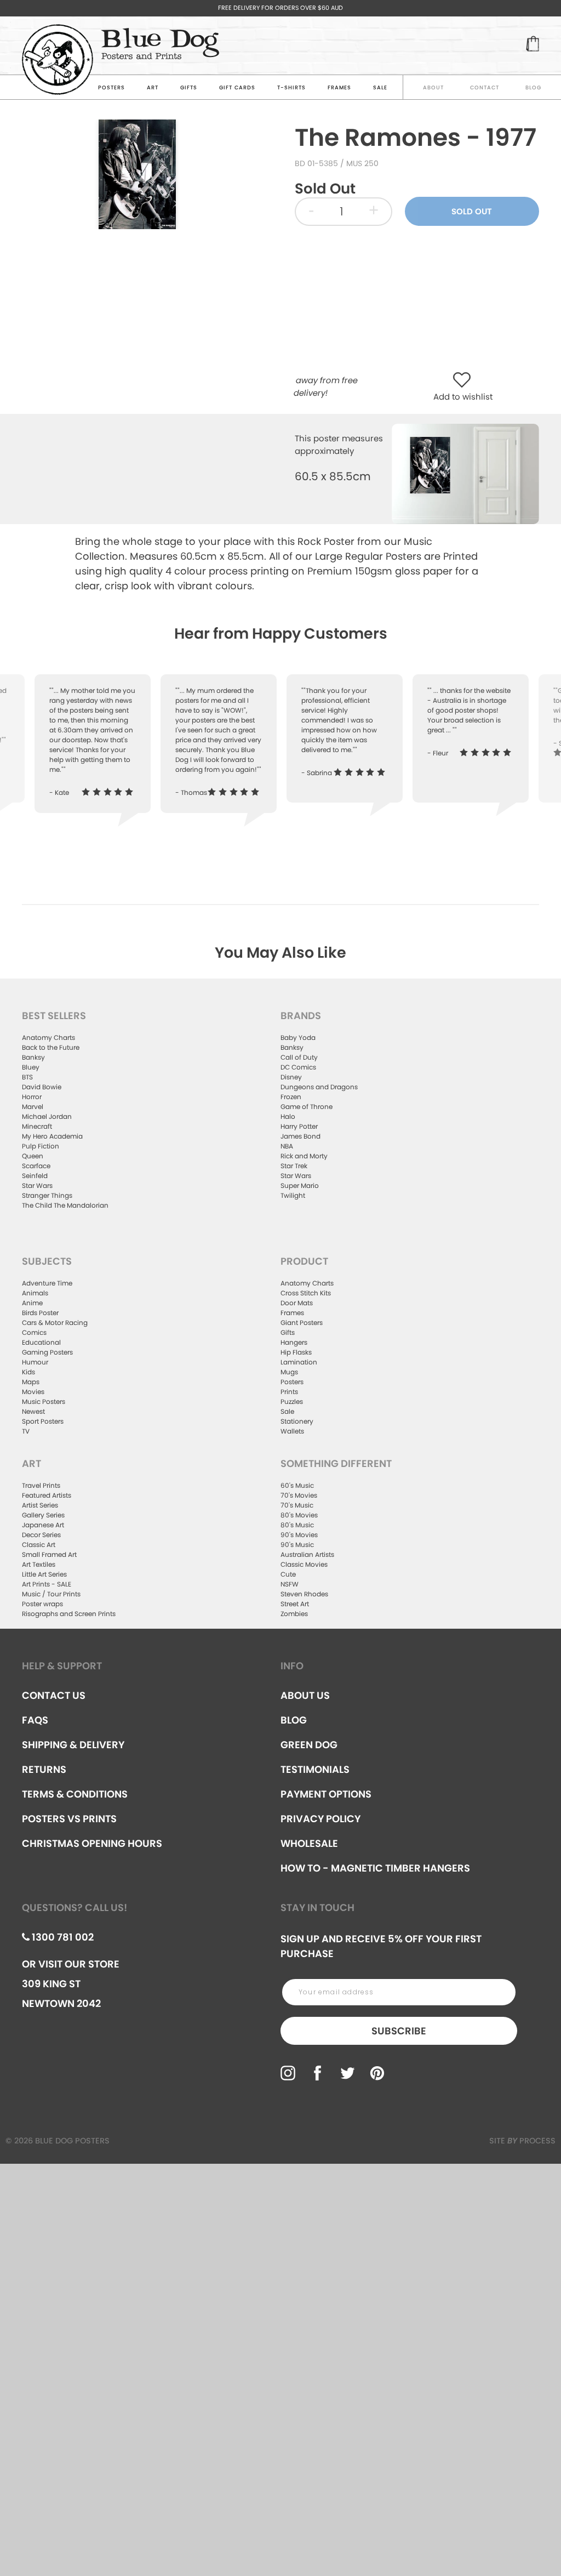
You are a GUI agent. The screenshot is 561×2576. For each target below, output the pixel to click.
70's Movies (299, 1495)
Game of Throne (307, 1107)
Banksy (33, 1057)
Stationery (297, 1421)
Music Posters (44, 1401)
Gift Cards (237, 87)
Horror (32, 1097)
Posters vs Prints (69, 1819)
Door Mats (297, 1303)
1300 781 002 (62, 1937)
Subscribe (399, 2031)
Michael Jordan (47, 1116)
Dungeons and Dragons (319, 1087)
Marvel (33, 1107)
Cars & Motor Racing (55, 1323)
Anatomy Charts (48, 1037)
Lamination (299, 1362)
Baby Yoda (298, 1037)
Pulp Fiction (41, 1146)
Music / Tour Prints (51, 1594)
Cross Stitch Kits (306, 1293)
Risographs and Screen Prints (69, 1614)
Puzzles (292, 1401)
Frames (339, 87)
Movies (33, 1392)
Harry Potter (299, 1126)
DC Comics (298, 1067)
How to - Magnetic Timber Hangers (375, 1868)
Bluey (31, 1067)
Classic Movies (304, 1564)
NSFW (290, 1584)
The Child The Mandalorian (65, 1205)
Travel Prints (41, 1485)
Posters (111, 87)
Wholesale (309, 1843)
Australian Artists (307, 1554)
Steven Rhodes (304, 1594)
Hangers (294, 1342)
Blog (533, 87)
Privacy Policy (320, 1819)
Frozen (291, 1097)
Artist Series (40, 1505)
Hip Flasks (296, 1352)
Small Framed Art (49, 1554)
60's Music (297, 1485)
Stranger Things (47, 1195)
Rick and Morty (304, 1156)
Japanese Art (43, 1525)
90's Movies (299, 1535)
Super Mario (300, 1185)
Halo (288, 1116)
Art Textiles (39, 1564)
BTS (27, 1077)
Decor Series (41, 1535)
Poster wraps (42, 1604)
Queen (33, 1156)
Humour (35, 1362)
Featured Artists (47, 1495)
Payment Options (326, 1794)
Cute (288, 1574)
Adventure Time (47, 1283)
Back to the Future (51, 1047)
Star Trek (294, 1166)
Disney (291, 1077)
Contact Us (54, 1695)
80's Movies (299, 1515)
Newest (33, 1411)
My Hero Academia (52, 1136)
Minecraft (37, 1126)
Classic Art (39, 1545)
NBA (287, 1146)
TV (26, 1431)
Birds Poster (40, 1313)
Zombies (294, 1614)
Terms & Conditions (75, 1794)
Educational (41, 1342)
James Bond (300, 1136)
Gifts (189, 87)
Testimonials (315, 1769)
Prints (289, 1392)
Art (153, 87)
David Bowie (42, 1087)
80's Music (297, 1525)
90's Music (297, 1545)
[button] (464, 381)
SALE (380, 87)
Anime (32, 1303)
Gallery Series (43, 1515)
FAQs (35, 1720)
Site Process (522, 2141)
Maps (31, 1382)
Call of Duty (299, 1057)
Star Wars (37, 1185)
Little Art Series (44, 1574)
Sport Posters (43, 1421)
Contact (485, 87)
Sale (287, 1411)
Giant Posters (302, 1323)
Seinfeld (35, 1176)
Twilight (293, 1195)
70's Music (297, 1505)
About (433, 87)
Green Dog (309, 1745)
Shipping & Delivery (73, 1745)
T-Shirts (291, 87)
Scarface (36, 1166)
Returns (44, 1769)
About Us (305, 1695)
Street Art (295, 1604)
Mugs (289, 1372)
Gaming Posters (47, 1352)
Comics (34, 1332)
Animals (35, 1293)
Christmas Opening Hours (92, 1843)
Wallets (292, 1431)
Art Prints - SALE (47, 1584)
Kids (28, 1372)
